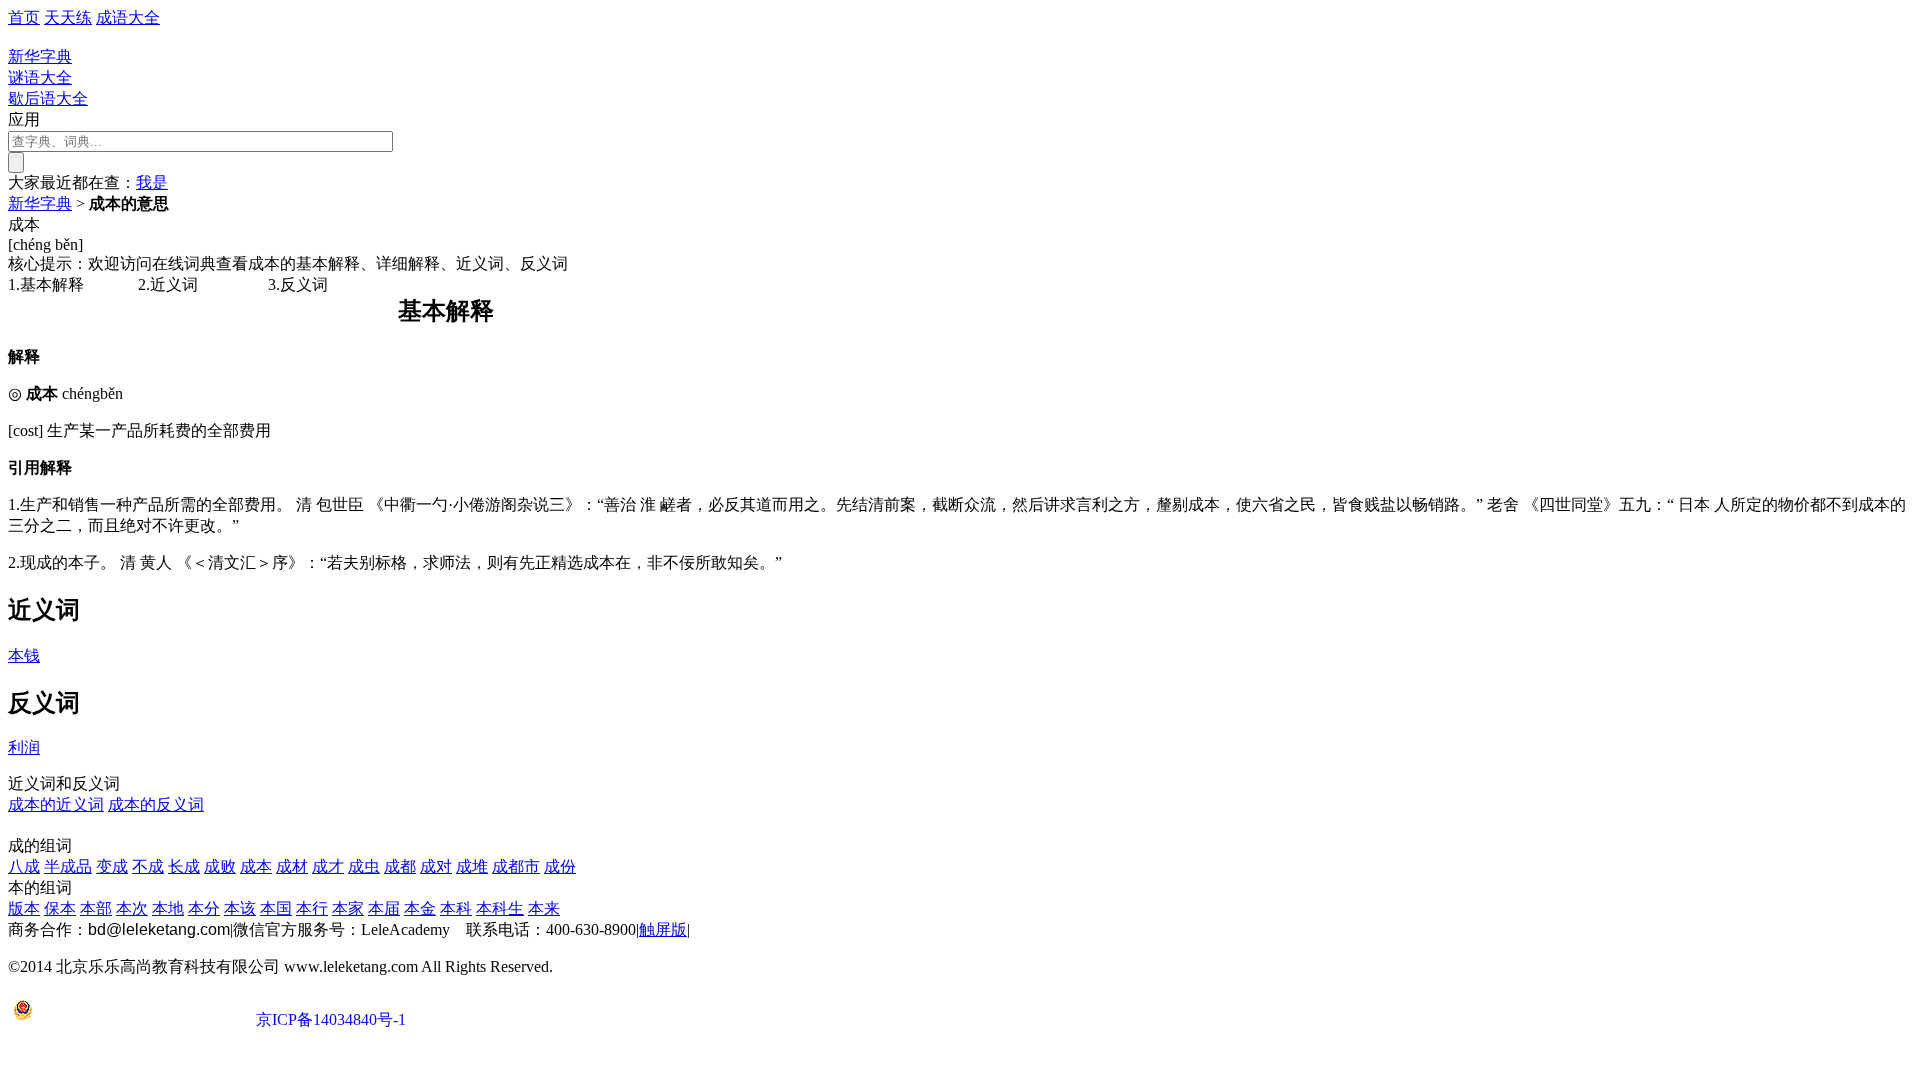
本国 (276, 908)
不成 (148, 866)
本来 (544, 908)
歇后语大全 (48, 98)
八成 (24, 866)
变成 (112, 866)
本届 (384, 908)
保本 (60, 908)
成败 (220, 866)
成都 (400, 866)
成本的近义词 (56, 804)
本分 (204, 908)
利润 (24, 747)
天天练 (68, 17)
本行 (312, 908)
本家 (348, 908)
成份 (560, 866)
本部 (96, 908)
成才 (328, 866)
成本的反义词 (156, 804)
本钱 (24, 655)
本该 (240, 908)
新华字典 (40, 203)
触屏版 (663, 929)
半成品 (68, 866)
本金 (420, 908)
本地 (168, 908)
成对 (436, 866)
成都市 (516, 866)
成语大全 (128, 17)
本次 (132, 908)
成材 (292, 866)
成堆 (472, 866)
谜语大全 (40, 77)
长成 (184, 866)
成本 (256, 866)
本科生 (500, 908)
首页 (24, 17)
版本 (24, 908)
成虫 (364, 866)
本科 (456, 908)
